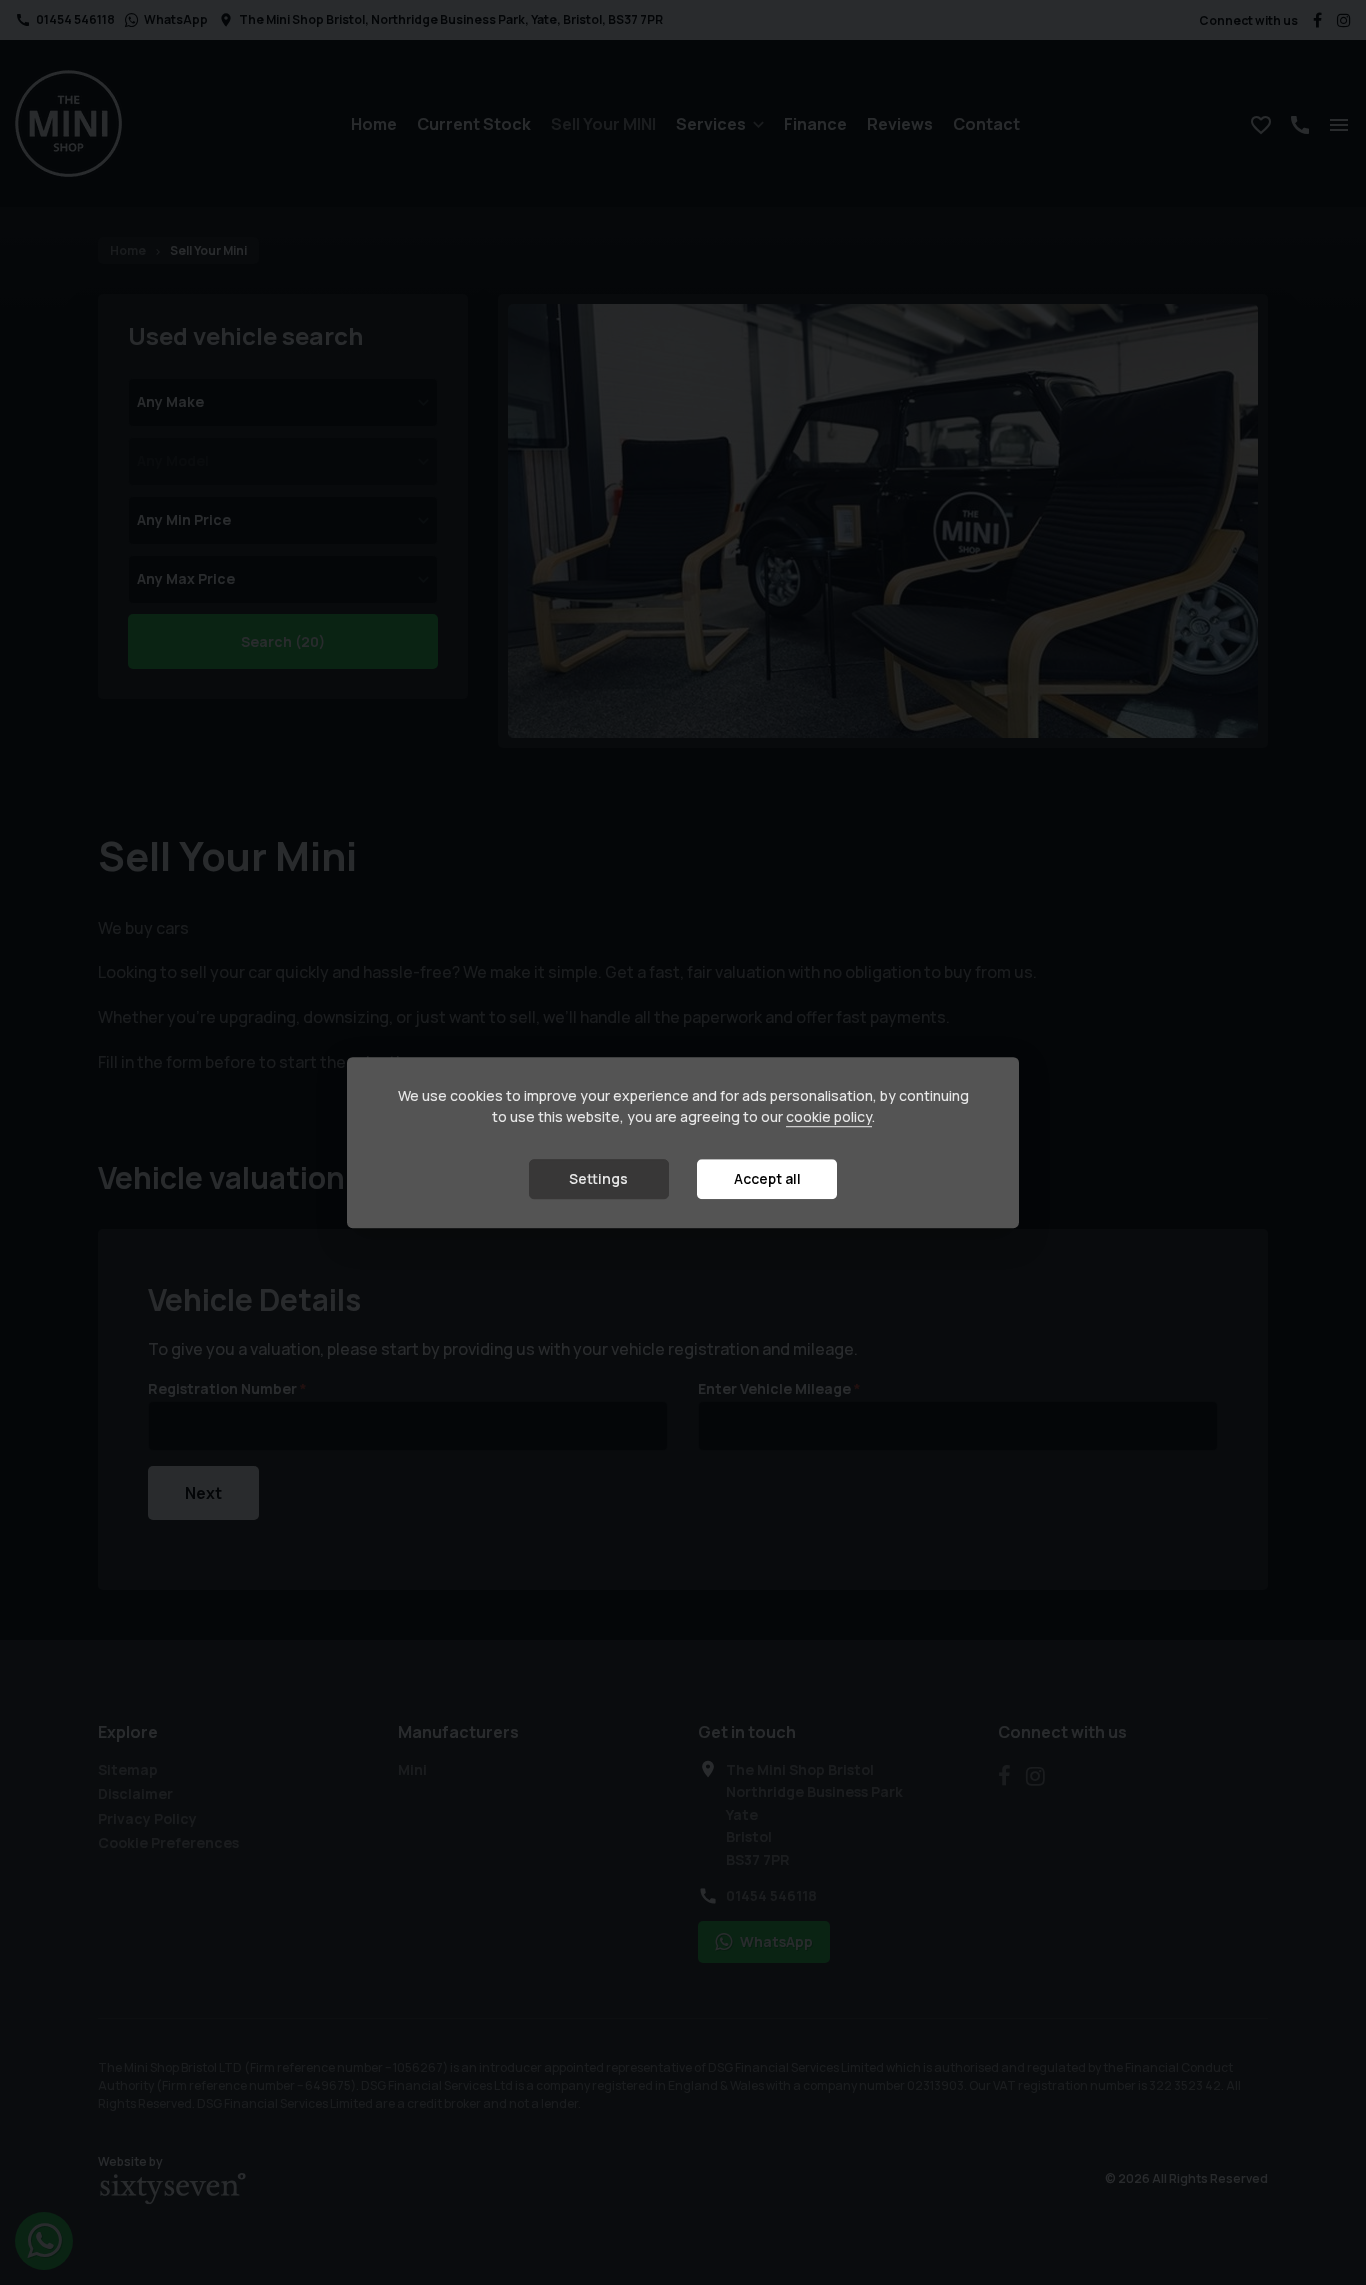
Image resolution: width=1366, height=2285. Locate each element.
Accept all (767, 1179)
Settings (598, 1179)
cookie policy (829, 1117)
